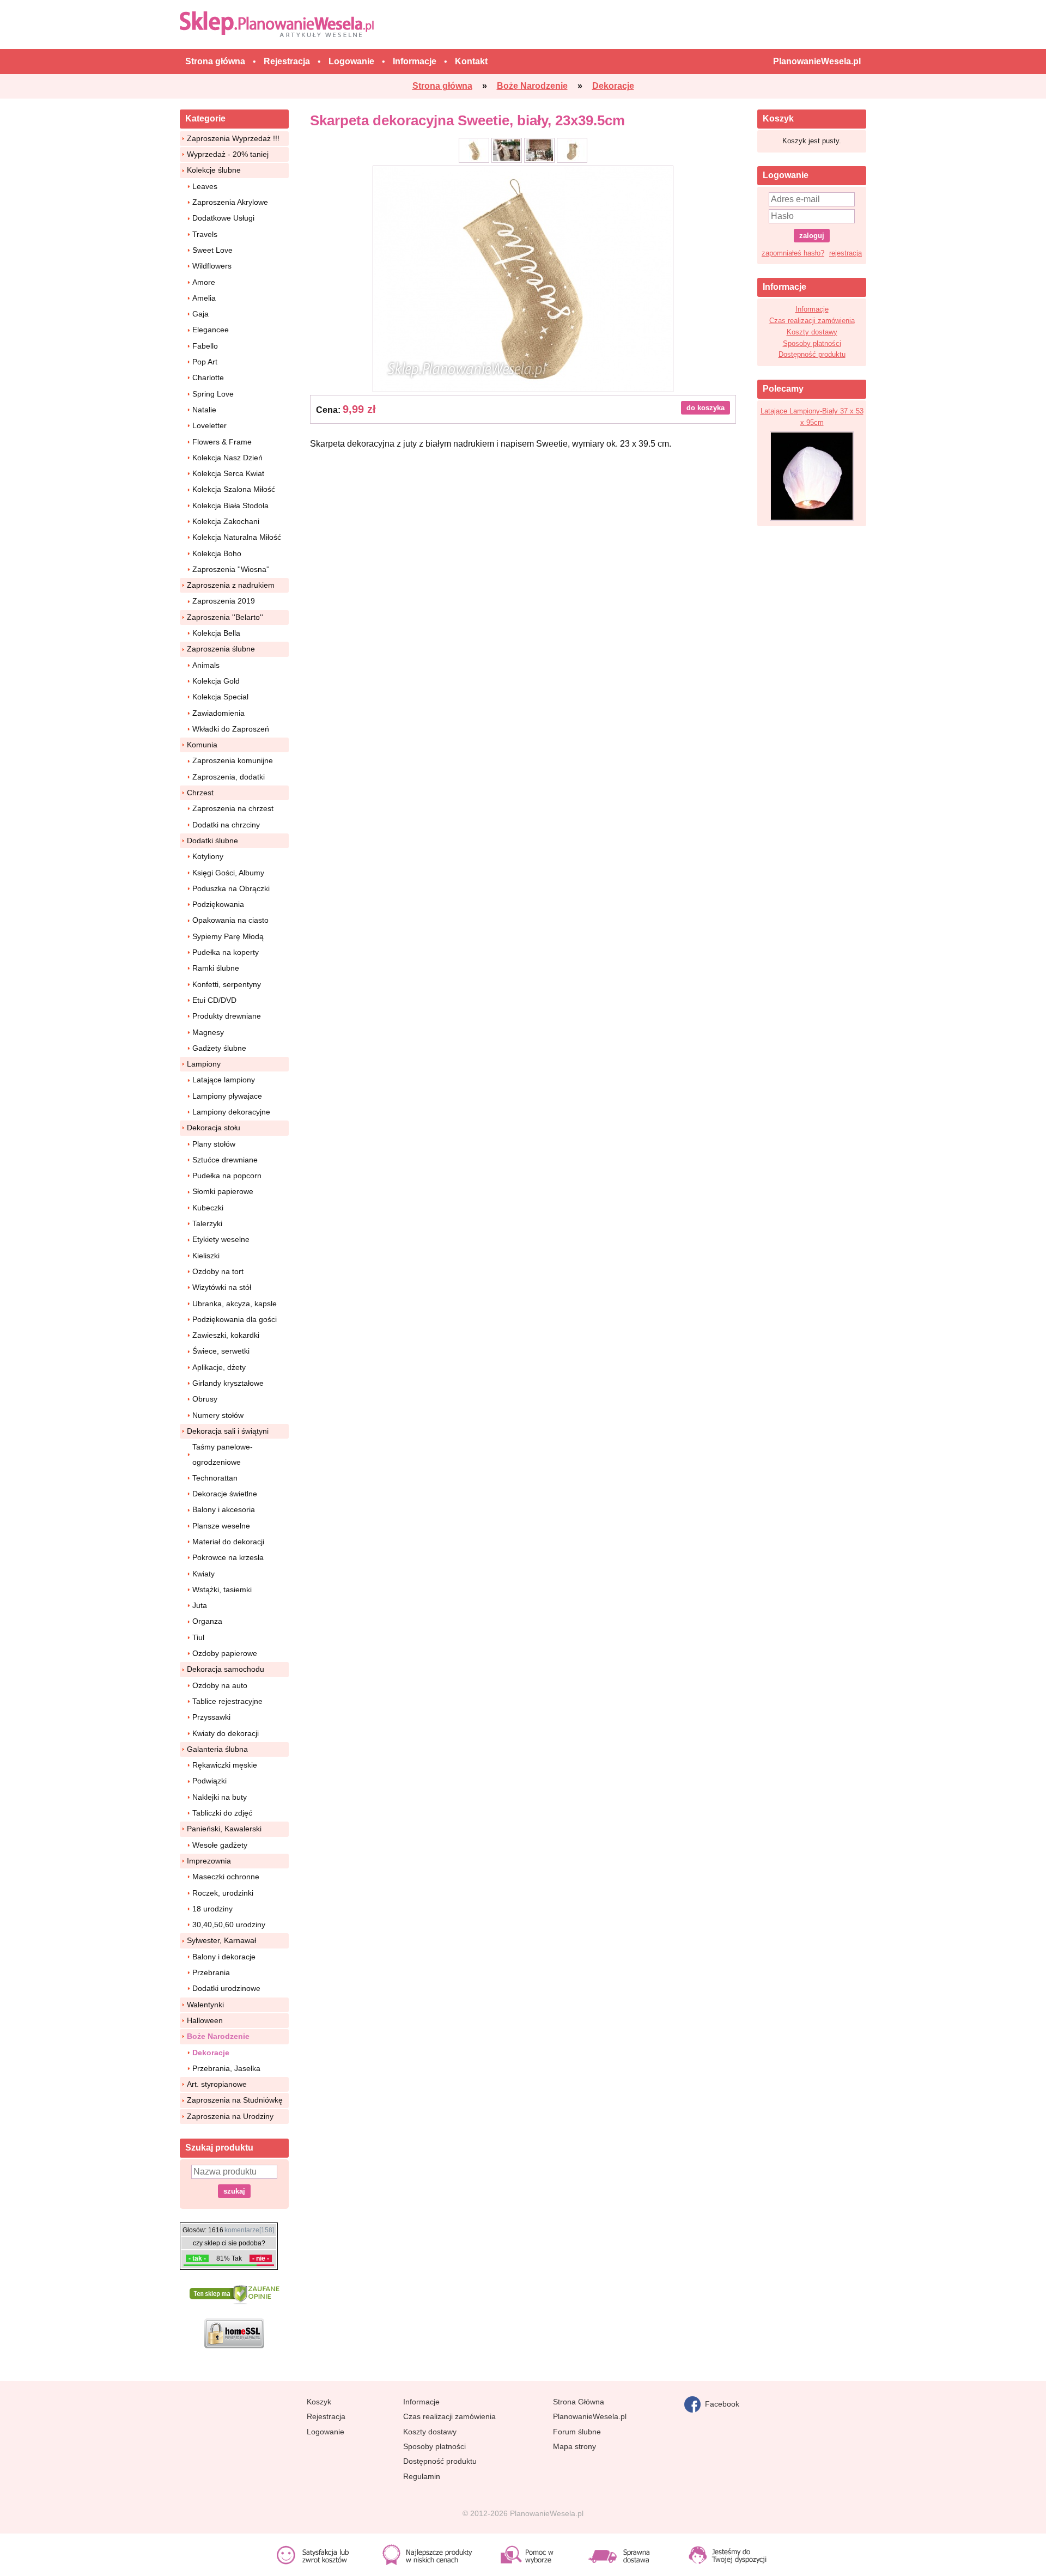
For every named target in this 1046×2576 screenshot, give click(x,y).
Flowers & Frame (222, 442)
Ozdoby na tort (218, 1271)
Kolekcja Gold (216, 681)
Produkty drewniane (227, 1016)
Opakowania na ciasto (230, 920)
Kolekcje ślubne (214, 170)
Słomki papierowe (223, 1191)
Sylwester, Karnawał (221, 1940)
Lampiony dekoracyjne (231, 1112)
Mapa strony (574, 2446)
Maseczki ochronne (226, 1877)
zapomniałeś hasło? (793, 253)
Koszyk (319, 2402)
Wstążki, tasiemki (222, 1590)
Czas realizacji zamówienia (812, 321)
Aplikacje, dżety (219, 1367)
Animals (206, 665)
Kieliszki (206, 1256)
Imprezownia (209, 1861)
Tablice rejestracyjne (227, 1701)
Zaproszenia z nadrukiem (231, 585)
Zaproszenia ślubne (221, 649)
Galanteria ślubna (217, 1749)
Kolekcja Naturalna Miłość (237, 537)
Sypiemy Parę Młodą (228, 936)
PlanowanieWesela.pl (590, 2416)
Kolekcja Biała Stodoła (230, 506)
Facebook (720, 2403)
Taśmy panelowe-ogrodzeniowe (223, 1454)
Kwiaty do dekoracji (226, 1733)
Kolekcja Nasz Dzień (227, 458)
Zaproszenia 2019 (224, 601)
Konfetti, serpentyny (227, 984)
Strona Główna (579, 2402)
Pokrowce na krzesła (228, 1557)
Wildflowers (212, 266)
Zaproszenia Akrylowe (230, 202)
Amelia (204, 298)
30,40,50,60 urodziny (229, 1925)
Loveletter (209, 425)
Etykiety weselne (221, 1239)
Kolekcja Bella (216, 633)
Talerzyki (207, 1223)
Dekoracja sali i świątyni (228, 1431)
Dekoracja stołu (214, 1128)
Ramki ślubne (216, 968)
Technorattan (215, 1478)
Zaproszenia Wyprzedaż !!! (233, 138)
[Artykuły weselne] (279, 24)
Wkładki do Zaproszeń (231, 729)
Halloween (205, 2020)
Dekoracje (211, 2053)
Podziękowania (218, 904)
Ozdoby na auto (220, 1685)
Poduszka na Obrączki (231, 888)
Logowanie (326, 2432)
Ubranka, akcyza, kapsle (235, 1304)
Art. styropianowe (217, 2084)
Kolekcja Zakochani (226, 521)
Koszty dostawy (812, 332)
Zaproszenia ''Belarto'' (225, 617)
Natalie (204, 410)
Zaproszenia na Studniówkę (235, 2100)
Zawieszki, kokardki (226, 1335)
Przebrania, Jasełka (226, 2068)
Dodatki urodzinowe (226, 1988)
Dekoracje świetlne (225, 1494)
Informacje (812, 309)
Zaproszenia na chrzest (233, 808)
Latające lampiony (224, 1080)
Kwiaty (203, 1574)
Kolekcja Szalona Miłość (234, 489)
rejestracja (846, 253)
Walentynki (205, 2005)
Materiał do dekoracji (228, 1542)
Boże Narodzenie (218, 2036)
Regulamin (422, 2476)
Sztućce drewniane (225, 1160)
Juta (200, 1605)
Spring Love (213, 394)
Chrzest (200, 793)
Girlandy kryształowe (228, 1383)
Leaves (205, 186)
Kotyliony (208, 856)
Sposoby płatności (812, 343)
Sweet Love (212, 250)
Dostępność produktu (812, 354)
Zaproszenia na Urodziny (230, 2116)
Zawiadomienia (218, 713)
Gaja (200, 314)
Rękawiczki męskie (225, 1765)
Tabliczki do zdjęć (222, 1813)
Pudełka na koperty (226, 952)
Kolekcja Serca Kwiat (228, 473)
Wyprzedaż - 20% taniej (228, 154)
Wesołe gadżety (220, 1845)
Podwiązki (209, 1781)
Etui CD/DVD (214, 1000)
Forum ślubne (577, 2432)
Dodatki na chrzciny (226, 825)
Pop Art (205, 362)
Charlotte (208, 377)
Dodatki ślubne (212, 841)
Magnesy (208, 1032)
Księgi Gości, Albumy (228, 873)
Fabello (205, 346)
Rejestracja (326, 2416)
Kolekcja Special (220, 697)
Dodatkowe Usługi (223, 218)
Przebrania (211, 1972)
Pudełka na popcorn (227, 1176)
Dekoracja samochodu (226, 1669)
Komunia (202, 745)
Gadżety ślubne (219, 1048)
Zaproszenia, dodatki (229, 777)
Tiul (198, 1637)
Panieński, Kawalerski (224, 1829)
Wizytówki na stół (222, 1287)
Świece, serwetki (221, 1351)
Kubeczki (208, 1208)
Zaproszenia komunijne (233, 760)
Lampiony (204, 1064)
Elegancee (211, 330)
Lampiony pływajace (227, 1096)
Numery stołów (218, 1415)
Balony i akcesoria (224, 1509)
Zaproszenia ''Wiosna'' (231, 569)
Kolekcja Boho (217, 553)
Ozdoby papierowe (225, 1653)
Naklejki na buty (220, 1797)
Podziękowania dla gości (235, 1319)
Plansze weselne (221, 1526)
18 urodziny (212, 1909)
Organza (207, 1621)
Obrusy (205, 1399)
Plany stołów (214, 1144)
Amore (204, 282)
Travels (205, 234)
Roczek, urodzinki (223, 1893)
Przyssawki (211, 1717)
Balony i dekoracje (224, 1957)
